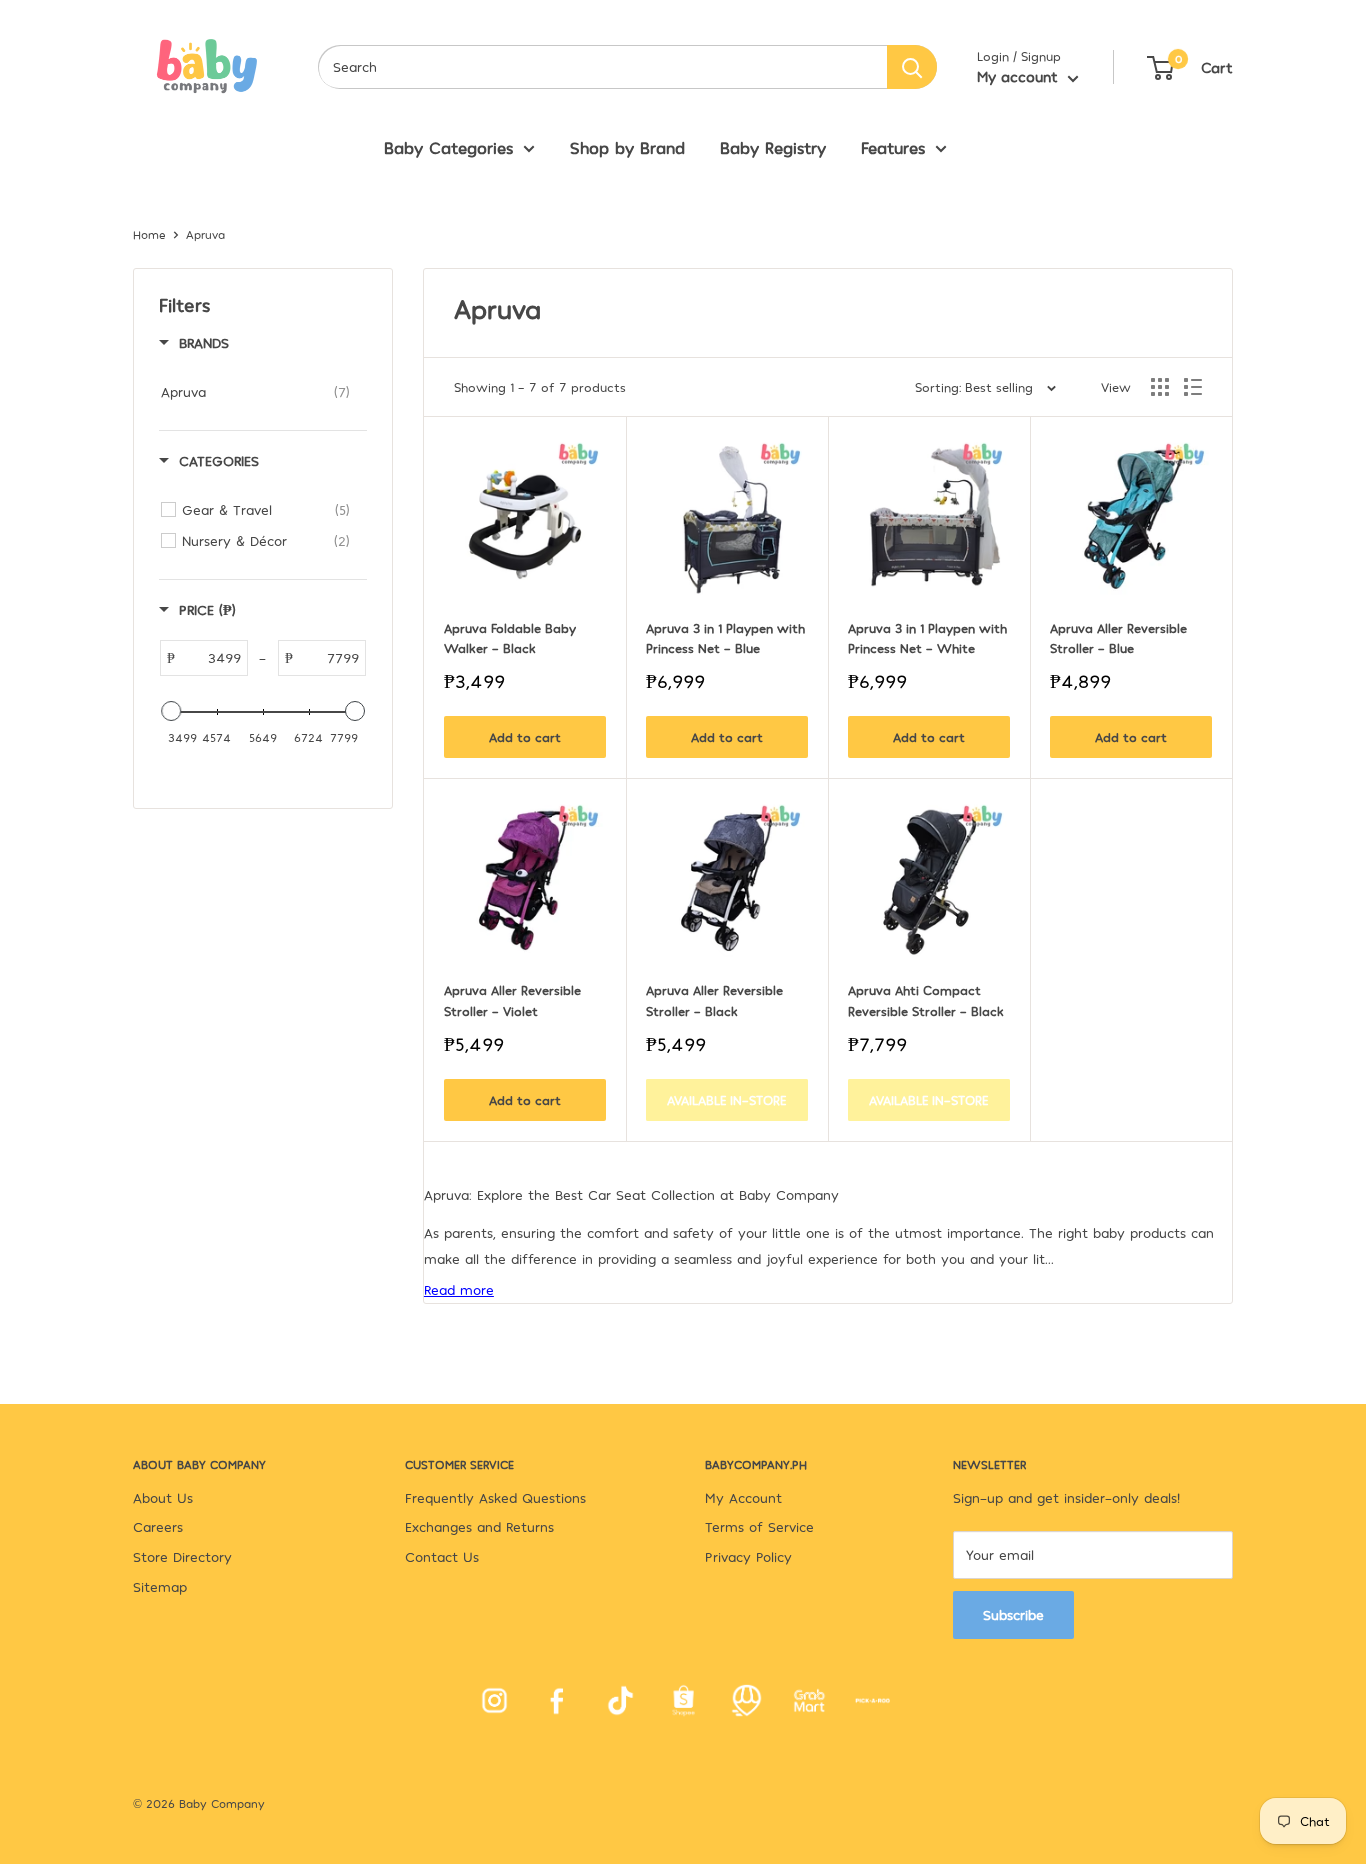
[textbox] (211, 658)
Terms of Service (759, 1526)
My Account (743, 1497)
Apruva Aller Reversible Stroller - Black (716, 1000)
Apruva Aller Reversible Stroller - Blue (1120, 638)
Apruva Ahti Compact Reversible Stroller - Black (926, 1000)
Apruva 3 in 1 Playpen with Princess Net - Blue (727, 638)
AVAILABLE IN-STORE (726, 1100)
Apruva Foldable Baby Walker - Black (512, 638)
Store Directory (182, 1556)
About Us (163, 1497)
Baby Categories (448, 147)
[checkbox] (255, 392)
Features (893, 147)
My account (1020, 76)
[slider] (171, 711)
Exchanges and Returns (479, 1526)
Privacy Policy (748, 1556)
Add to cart (525, 737)
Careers (158, 1526)
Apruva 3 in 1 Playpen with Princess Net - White (929, 638)
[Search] (912, 67)
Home (149, 234)
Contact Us (442, 1556)
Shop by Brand (627, 147)
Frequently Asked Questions (495, 1497)
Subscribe (1013, 1614)
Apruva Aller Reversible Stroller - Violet (514, 1000)
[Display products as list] (1193, 387)
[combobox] (602, 67)
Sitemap (160, 1586)
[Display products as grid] (1160, 387)
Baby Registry (773, 147)
